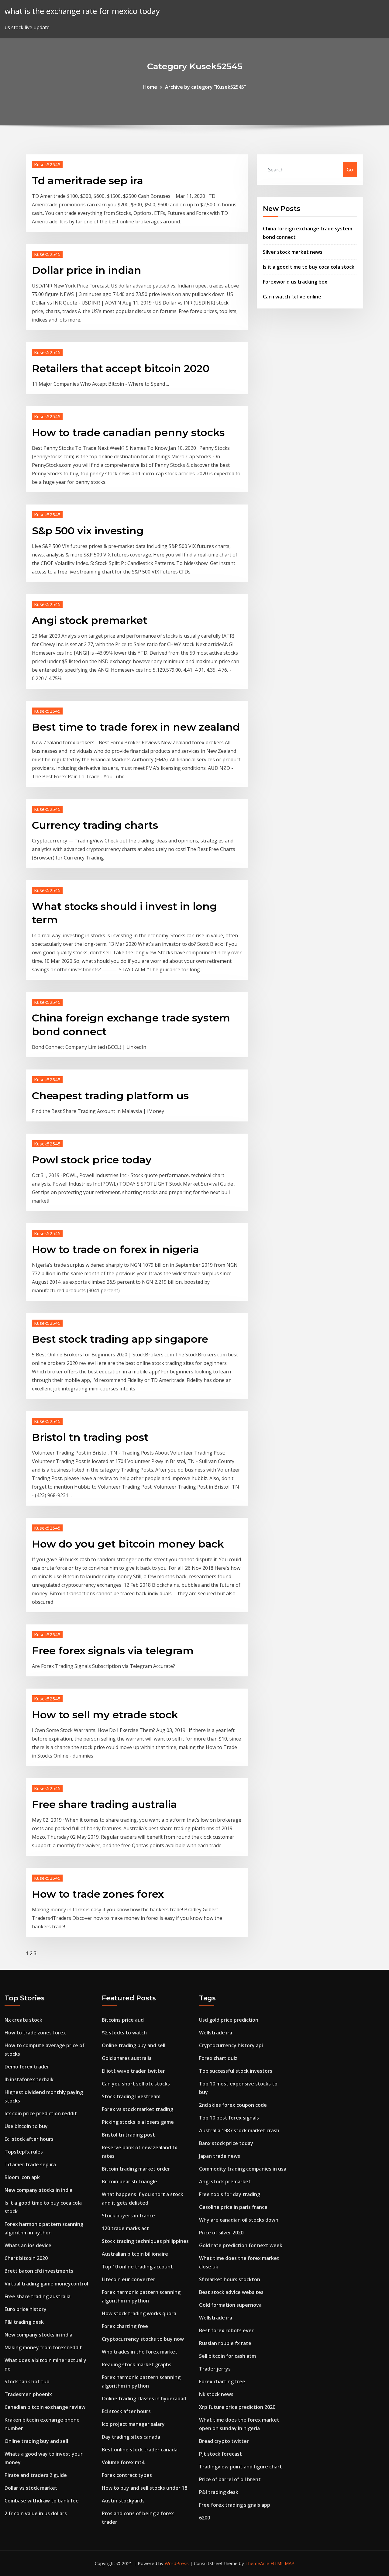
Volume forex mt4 (123, 2462)
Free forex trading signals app (235, 2505)
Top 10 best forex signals (229, 2118)
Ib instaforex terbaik (29, 2079)
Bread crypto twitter (224, 2441)
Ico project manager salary (133, 2424)
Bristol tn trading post (90, 1437)
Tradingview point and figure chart (241, 2467)
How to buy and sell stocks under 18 (145, 2488)
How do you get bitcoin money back (128, 1544)
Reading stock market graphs (137, 2364)
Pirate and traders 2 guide (36, 2475)
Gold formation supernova (230, 2305)
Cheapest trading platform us (110, 1096)
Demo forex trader (27, 2067)
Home (150, 87)
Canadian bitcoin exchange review (45, 2407)
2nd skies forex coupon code (233, 2105)
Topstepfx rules (24, 2152)
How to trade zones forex (98, 1894)
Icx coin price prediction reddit (41, 2113)
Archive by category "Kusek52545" (206, 87)
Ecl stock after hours (29, 2139)
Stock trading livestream (131, 2096)
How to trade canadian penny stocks (128, 432)
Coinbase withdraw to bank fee (42, 2501)
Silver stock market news (293, 252)
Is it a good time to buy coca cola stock (309, 267)
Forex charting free (125, 2326)
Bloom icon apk (22, 2177)
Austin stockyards (123, 2501)
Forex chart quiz (218, 2058)
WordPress (177, 2563)
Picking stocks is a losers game (138, 2122)
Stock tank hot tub (27, 2381)
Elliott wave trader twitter (133, 2071)
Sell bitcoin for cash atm (227, 2356)
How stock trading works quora (139, 2313)
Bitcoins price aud (123, 2020)
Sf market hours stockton (230, 2279)
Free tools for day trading (230, 2194)
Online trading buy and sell (36, 2441)
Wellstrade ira (216, 2033)
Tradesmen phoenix (28, 2394)
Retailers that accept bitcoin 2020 (121, 368)
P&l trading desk (24, 2322)
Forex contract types (127, 2475)
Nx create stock (23, 2020)
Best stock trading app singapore (120, 1339)
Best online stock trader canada (140, 2450)
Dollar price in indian (87, 270)
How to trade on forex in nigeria (115, 1249)
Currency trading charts (95, 825)
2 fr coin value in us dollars (36, 2513)
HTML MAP (282, 2563)
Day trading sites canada (131, 2437)
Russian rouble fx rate (225, 2343)
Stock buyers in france (128, 2216)
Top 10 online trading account (137, 2267)
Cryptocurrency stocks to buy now (143, 2339)
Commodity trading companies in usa (243, 2169)
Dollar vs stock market (31, 2488)
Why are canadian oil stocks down (239, 2220)
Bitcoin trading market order (136, 2169)
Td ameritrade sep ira (88, 181)
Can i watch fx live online (292, 297)
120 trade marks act (125, 2228)
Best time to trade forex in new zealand (136, 727)
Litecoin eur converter (129, 2279)
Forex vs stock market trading (138, 2109)
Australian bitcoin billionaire (135, 2254)
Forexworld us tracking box (295, 282)
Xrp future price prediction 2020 (237, 2407)
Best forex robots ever (226, 2330)
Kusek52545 (47, 164)
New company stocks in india (38, 2190)
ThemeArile (257, 2563)
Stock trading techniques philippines (145, 2241)
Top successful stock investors (236, 2071)
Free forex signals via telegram (113, 1651)
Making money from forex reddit (43, 2347)
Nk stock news (216, 2394)
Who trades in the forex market (140, 2352)
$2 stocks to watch (124, 2033)
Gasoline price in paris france (233, 2207)
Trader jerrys (215, 2369)
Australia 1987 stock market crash (239, 2130)
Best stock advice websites (231, 2292)
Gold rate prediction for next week (241, 2245)
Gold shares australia (127, 2058)
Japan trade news (220, 2156)
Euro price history (26, 2309)
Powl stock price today (92, 1160)
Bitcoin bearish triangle (129, 2182)
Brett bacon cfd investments (39, 2271)
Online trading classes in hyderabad (144, 2399)
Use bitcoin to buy (26, 2126)
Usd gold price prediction (229, 2020)
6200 (205, 2518)
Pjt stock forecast (220, 2454)
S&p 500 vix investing (88, 531)
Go (350, 170)
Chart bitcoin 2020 (26, 2258)
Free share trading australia (104, 1804)
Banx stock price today (226, 2143)
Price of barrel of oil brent (230, 2479)
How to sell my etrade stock (105, 1715)
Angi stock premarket (90, 620)
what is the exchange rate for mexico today (82, 11)
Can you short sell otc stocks (136, 2084)
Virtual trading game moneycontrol (46, 2284)
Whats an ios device (28, 2245)
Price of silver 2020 (221, 2233)
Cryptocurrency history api (231, 2045)
